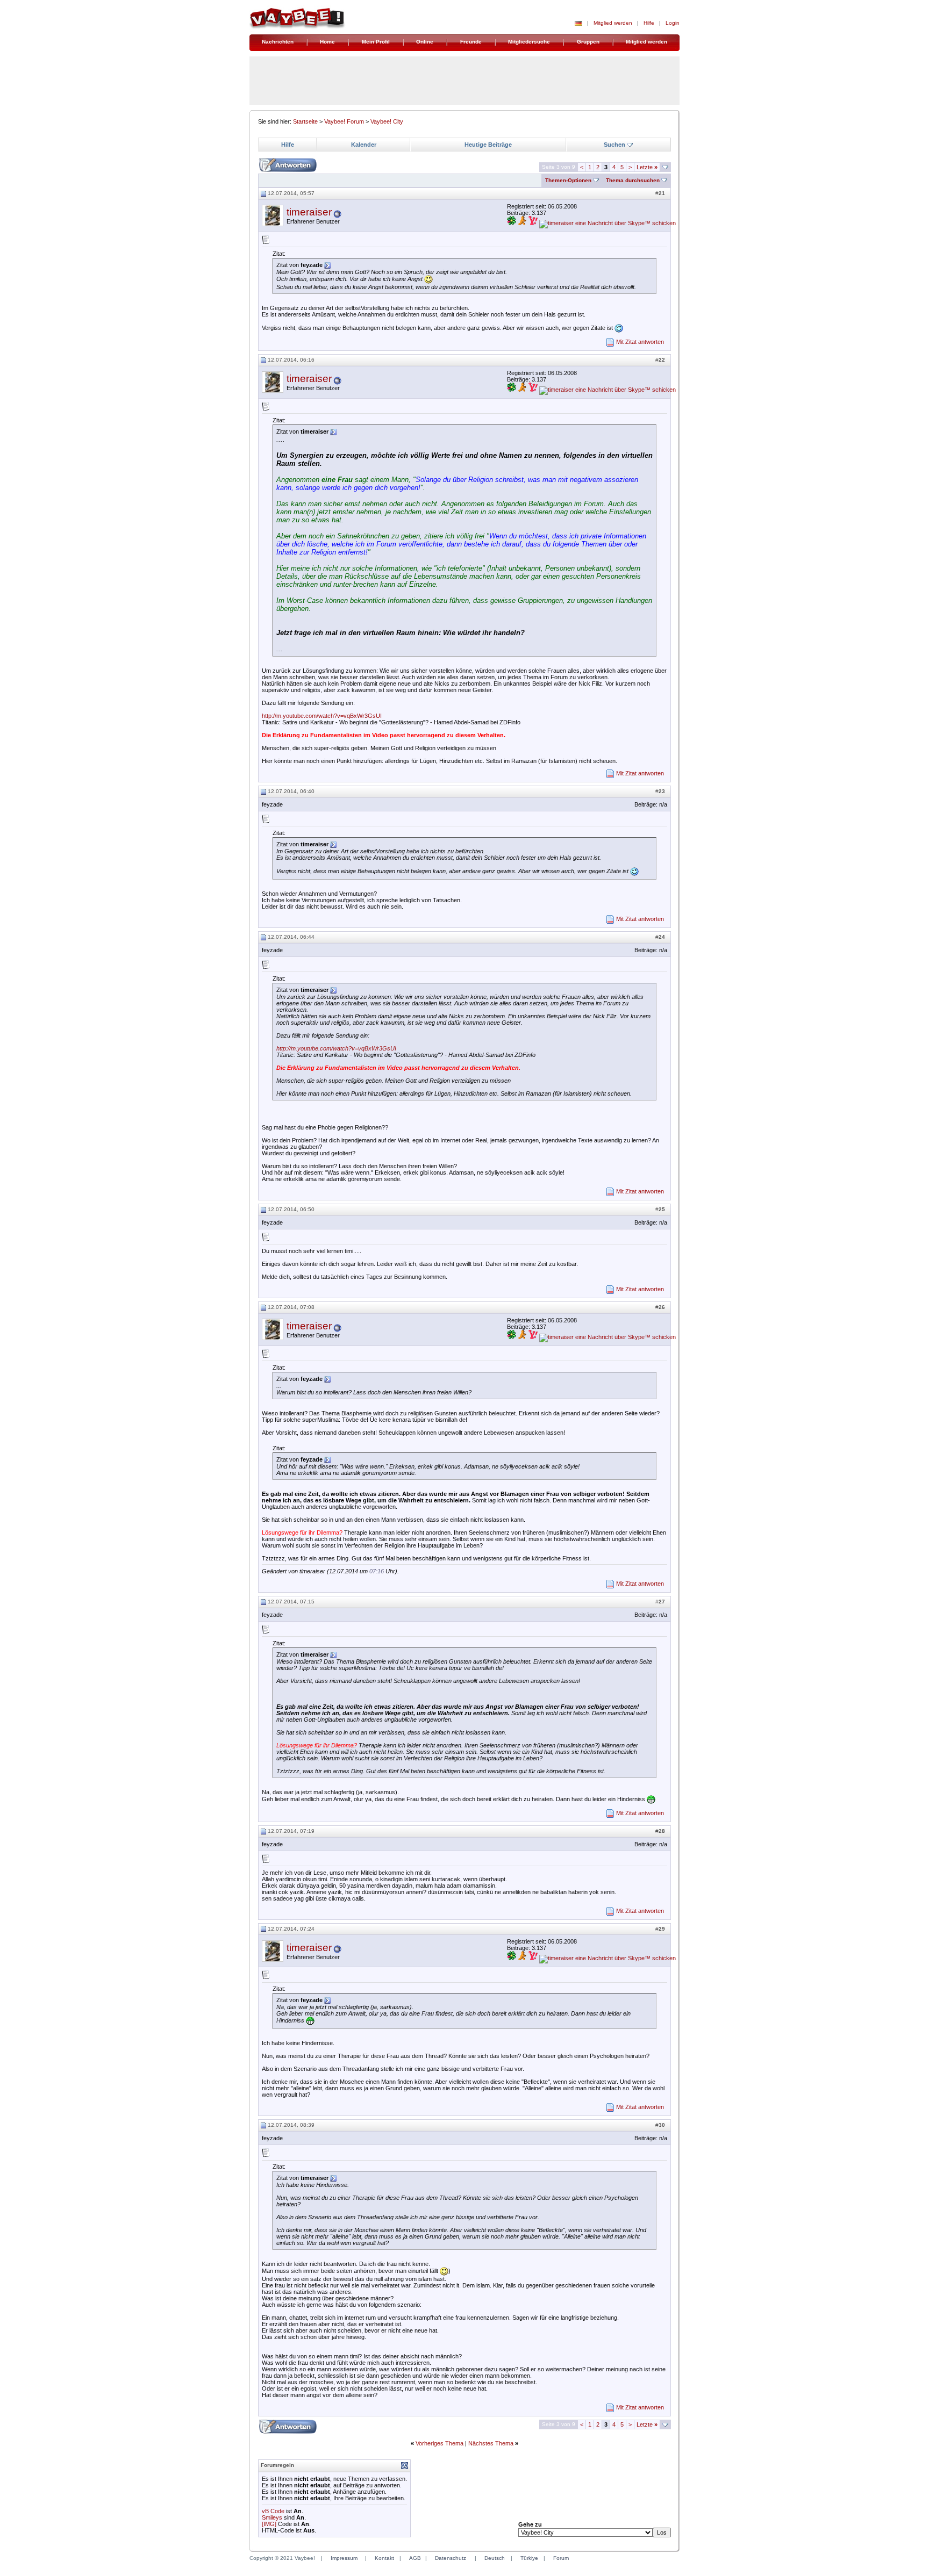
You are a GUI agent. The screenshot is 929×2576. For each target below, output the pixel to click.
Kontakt (384, 2558)
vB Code (273, 2511)
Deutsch (495, 2558)
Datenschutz (451, 2558)
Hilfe (649, 23)
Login (673, 23)
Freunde (471, 42)
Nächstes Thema (491, 2443)
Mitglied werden (613, 23)
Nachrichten (278, 42)
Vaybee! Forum (344, 121)
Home (327, 42)
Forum (561, 2558)
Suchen (614, 145)
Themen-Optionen (568, 180)
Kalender (364, 145)
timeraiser (309, 212)
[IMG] (269, 2524)
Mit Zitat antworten (640, 342)
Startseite (305, 121)
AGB (415, 2558)
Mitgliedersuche (529, 42)
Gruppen (588, 42)
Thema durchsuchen (633, 180)
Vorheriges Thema (440, 2443)
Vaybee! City (387, 121)
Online (425, 42)
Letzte (647, 167)
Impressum (344, 2558)
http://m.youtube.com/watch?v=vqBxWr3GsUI (322, 716)
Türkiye (529, 2558)
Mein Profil (376, 42)
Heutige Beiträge (488, 145)
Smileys (272, 2517)
